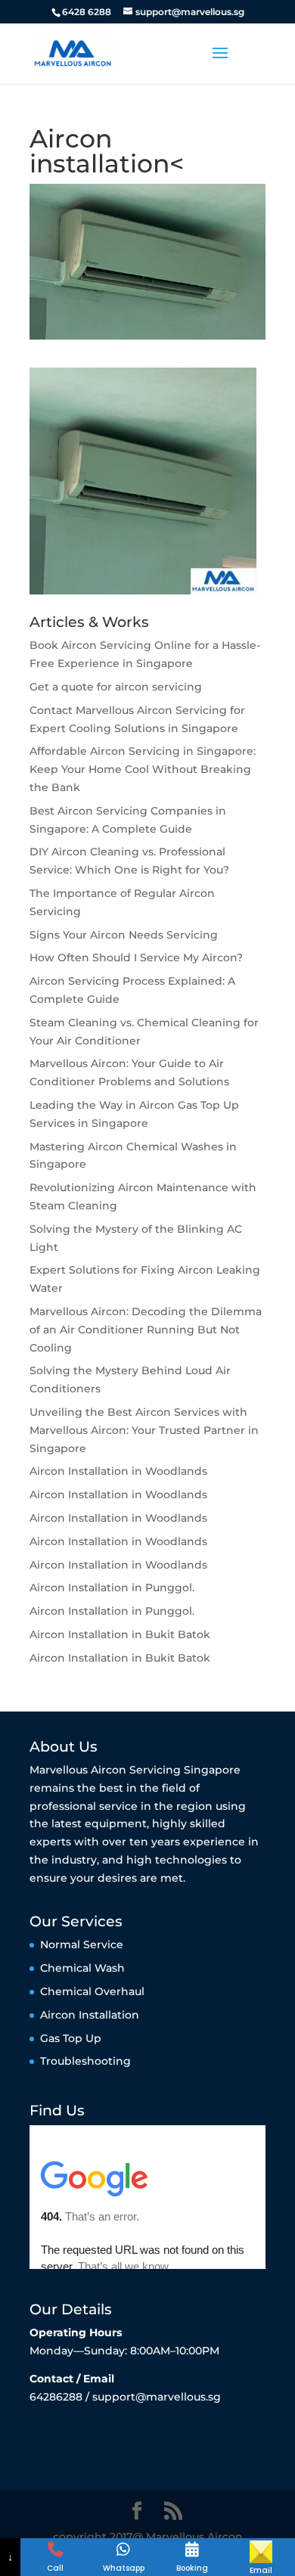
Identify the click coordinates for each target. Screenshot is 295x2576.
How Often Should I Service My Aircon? (136, 957)
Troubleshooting (85, 2061)
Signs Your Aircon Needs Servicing (124, 935)
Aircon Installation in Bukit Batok (120, 1634)
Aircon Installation (90, 2015)
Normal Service (82, 1944)
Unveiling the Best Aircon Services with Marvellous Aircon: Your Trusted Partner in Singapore (144, 1430)
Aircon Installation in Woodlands (118, 1471)
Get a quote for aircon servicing (116, 687)
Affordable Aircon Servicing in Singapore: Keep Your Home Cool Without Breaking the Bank (143, 769)
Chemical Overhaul (92, 1991)
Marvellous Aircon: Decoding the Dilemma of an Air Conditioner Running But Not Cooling (146, 1330)
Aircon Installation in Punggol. (112, 1587)
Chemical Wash (82, 1968)
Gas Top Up (71, 2038)
